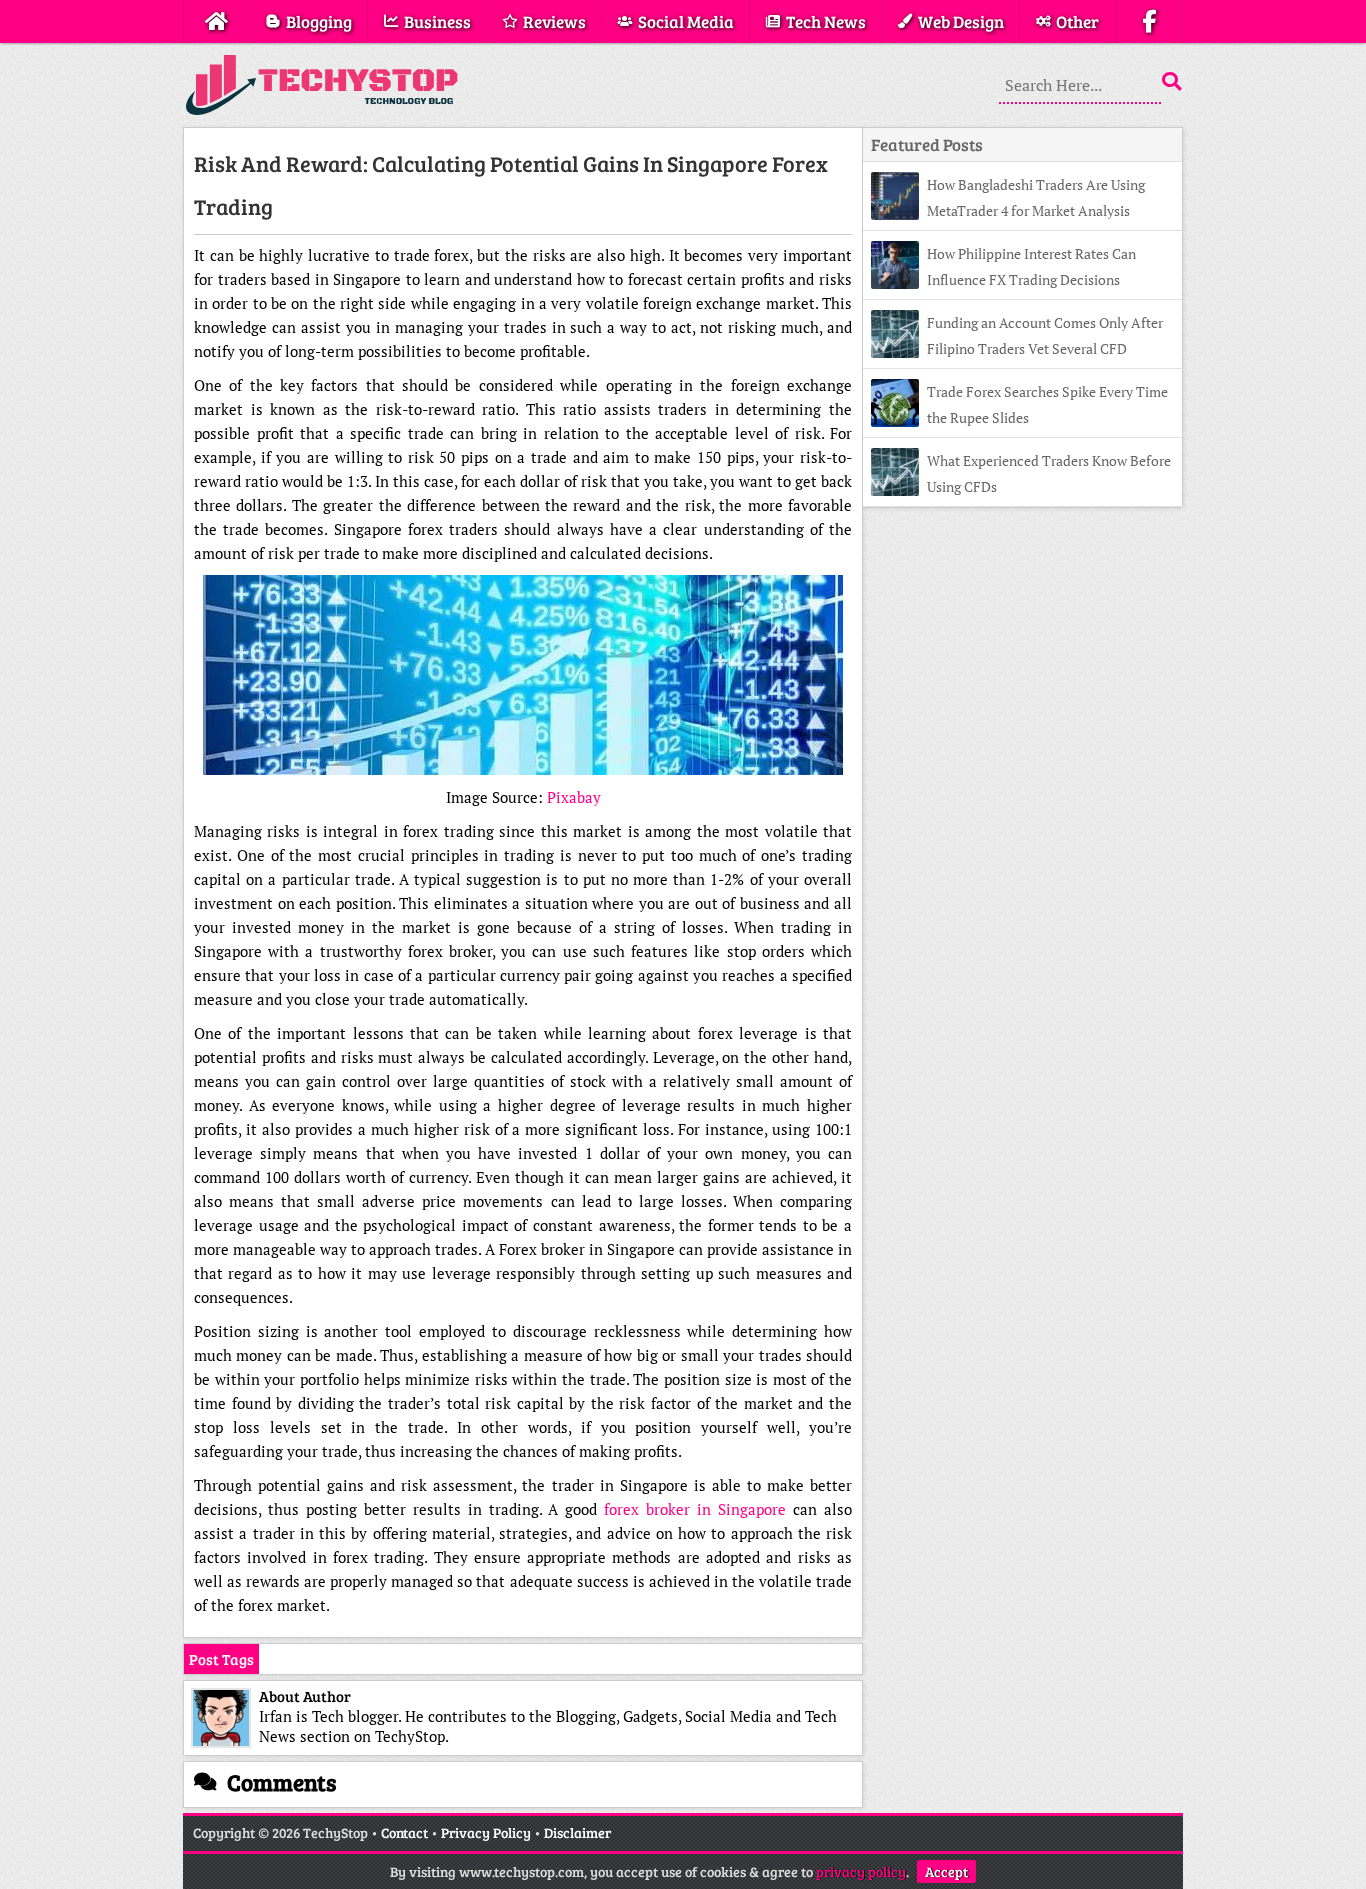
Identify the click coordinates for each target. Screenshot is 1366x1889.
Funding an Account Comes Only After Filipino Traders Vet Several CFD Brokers (1017, 348)
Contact (404, 1832)
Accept (946, 1871)
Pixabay (574, 797)
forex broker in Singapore (695, 1509)
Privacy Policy (486, 1832)
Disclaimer (577, 1832)
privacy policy (861, 1871)
